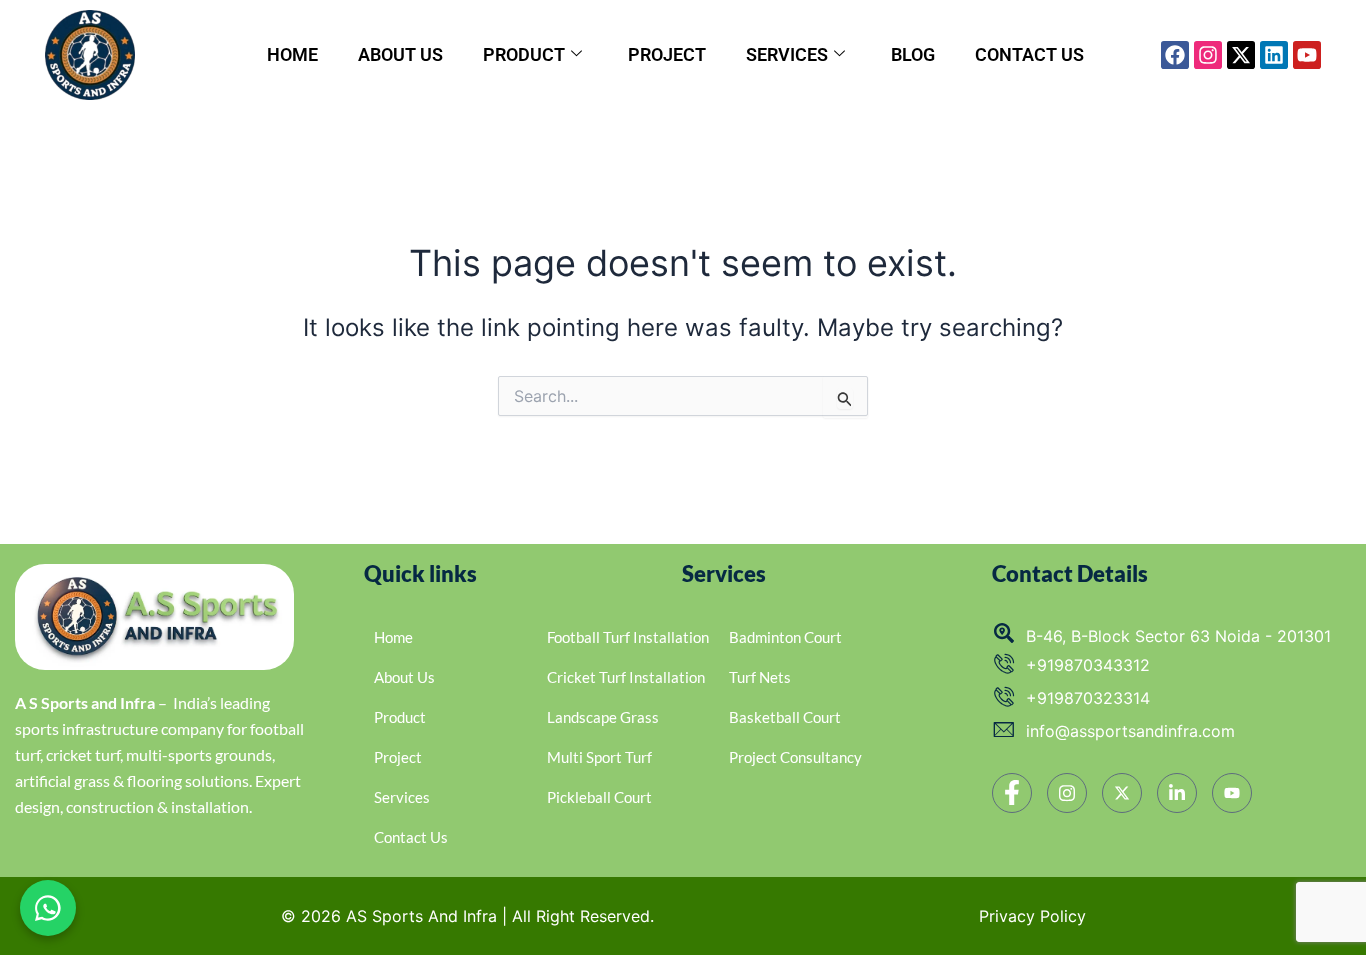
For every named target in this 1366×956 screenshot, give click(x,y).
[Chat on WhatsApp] (48, 908)
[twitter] (1122, 793)
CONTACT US (1029, 54)
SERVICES (787, 54)
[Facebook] (1012, 793)
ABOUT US (400, 54)
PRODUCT (524, 54)
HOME (292, 54)
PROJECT (667, 54)
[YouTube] (1232, 793)
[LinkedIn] (1177, 793)
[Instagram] (1067, 793)
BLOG (913, 54)
